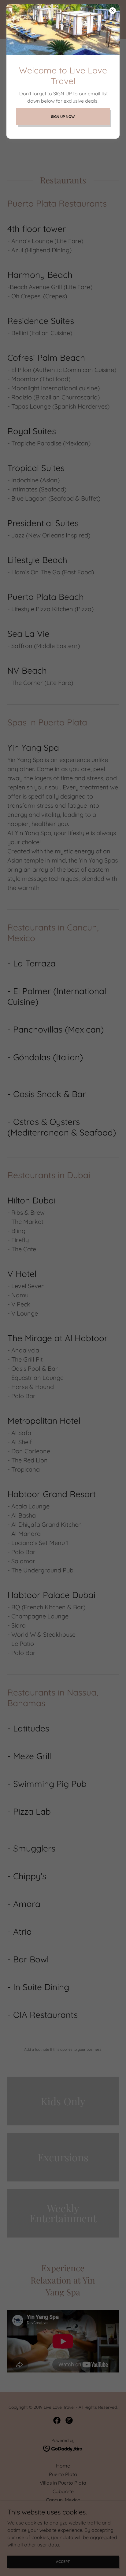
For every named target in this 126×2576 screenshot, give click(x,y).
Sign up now (63, 117)
